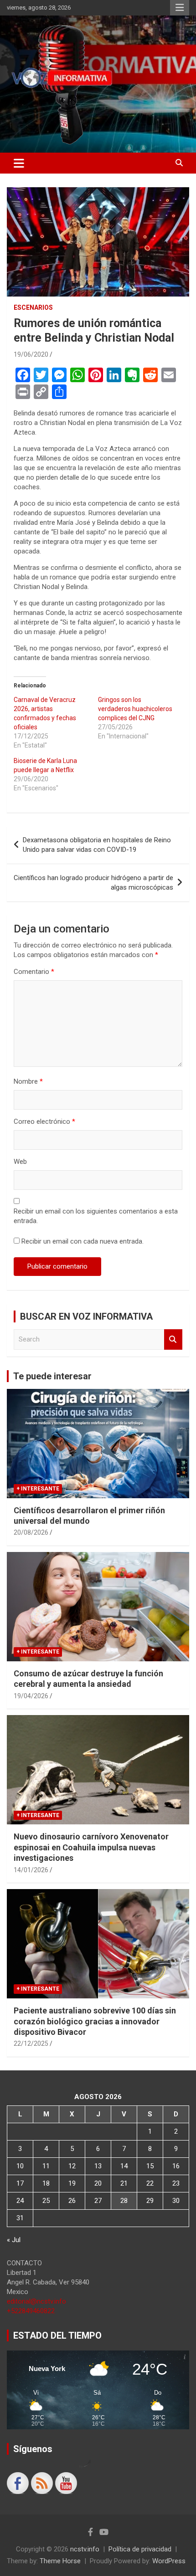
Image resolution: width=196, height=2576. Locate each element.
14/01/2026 (31, 1870)
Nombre (28, 1081)
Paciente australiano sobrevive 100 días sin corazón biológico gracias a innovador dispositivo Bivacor (95, 2021)
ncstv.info (85, 2549)
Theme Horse (60, 2561)
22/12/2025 (31, 2043)
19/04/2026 (31, 1696)
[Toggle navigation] (19, 163)
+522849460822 (31, 2311)
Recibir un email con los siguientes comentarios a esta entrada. (96, 1216)
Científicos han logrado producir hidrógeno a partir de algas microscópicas (93, 883)
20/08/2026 (31, 1532)
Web (20, 1162)
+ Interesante (38, 1489)
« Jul (14, 2240)
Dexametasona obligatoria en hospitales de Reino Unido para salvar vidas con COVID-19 (97, 845)
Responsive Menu (180, 8)
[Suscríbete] (66, 2483)
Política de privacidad (140, 2549)
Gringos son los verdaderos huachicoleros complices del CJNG (135, 709)
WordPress (169, 2561)
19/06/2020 (31, 354)
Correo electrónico (44, 1122)
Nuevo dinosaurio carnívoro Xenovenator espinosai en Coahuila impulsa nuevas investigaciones (91, 1847)
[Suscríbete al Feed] (42, 2483)
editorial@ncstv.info (36, 2301)
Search (173, 1339)
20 (98, 2183)
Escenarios (33, 307)
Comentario (34, 972)
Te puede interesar (52, 1376)
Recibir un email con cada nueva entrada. (83, 1241)
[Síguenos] (18, 2483)
